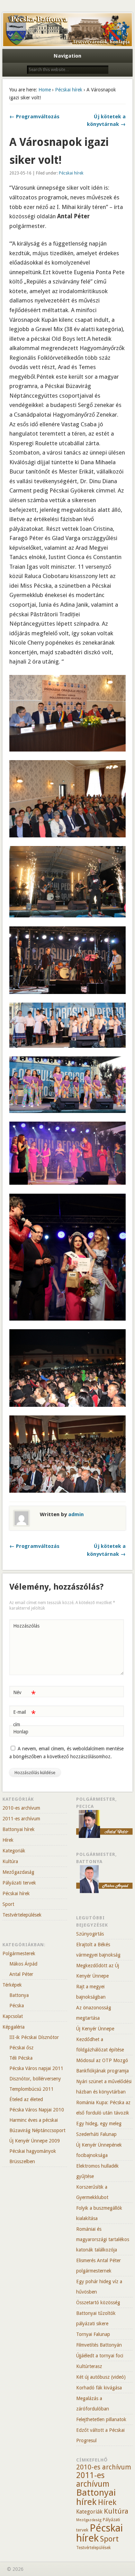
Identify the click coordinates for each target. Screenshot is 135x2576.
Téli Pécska (21, 2058)
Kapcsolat (13, 2016)
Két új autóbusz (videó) (101, 2377)
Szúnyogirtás (90, 1934)
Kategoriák (14, 1851)
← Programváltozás (34, 117)
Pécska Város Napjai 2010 (37, 2110)
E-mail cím (24, 1718)
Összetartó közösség (98, 2303)
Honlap (21, 1732)
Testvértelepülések (22, 1915)
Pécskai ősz (21, 2048)
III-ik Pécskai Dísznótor (34, 2037)
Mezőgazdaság (18, 1872)
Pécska (17, 2006)
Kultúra (10, 1861)
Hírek (8, 1840)
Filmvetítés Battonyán (99, 2345)
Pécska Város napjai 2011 (36, 2068)
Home (45, 90)
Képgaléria (13, 2027)
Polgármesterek (19, 1953)
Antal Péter (21, 1974)
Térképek (12, 1985)
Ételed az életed (26, 2099)
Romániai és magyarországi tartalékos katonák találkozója (103, 2239)
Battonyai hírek (19, 1829)
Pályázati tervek (19, 1883)
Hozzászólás (25, 1626)
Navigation (67, 56)
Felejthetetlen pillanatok (101, 2419)
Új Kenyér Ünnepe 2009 (35, 2141)
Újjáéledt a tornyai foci (100, 2356)
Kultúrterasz (89, 2366)
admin (76, 1514)
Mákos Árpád (23, 1964)
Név (24, 1694)
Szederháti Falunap (96, 2134)
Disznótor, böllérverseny (35, 2079)
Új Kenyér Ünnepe (95, 2029)
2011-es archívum (21, 1819)
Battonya (19, 1995)
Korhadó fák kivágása (99, 2388)
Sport (8, 1904)
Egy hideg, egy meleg (99, 2124)
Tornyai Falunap (93, 2334)
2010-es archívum (21, 1808)
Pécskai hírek (69, 90)
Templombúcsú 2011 (31, 2089)
